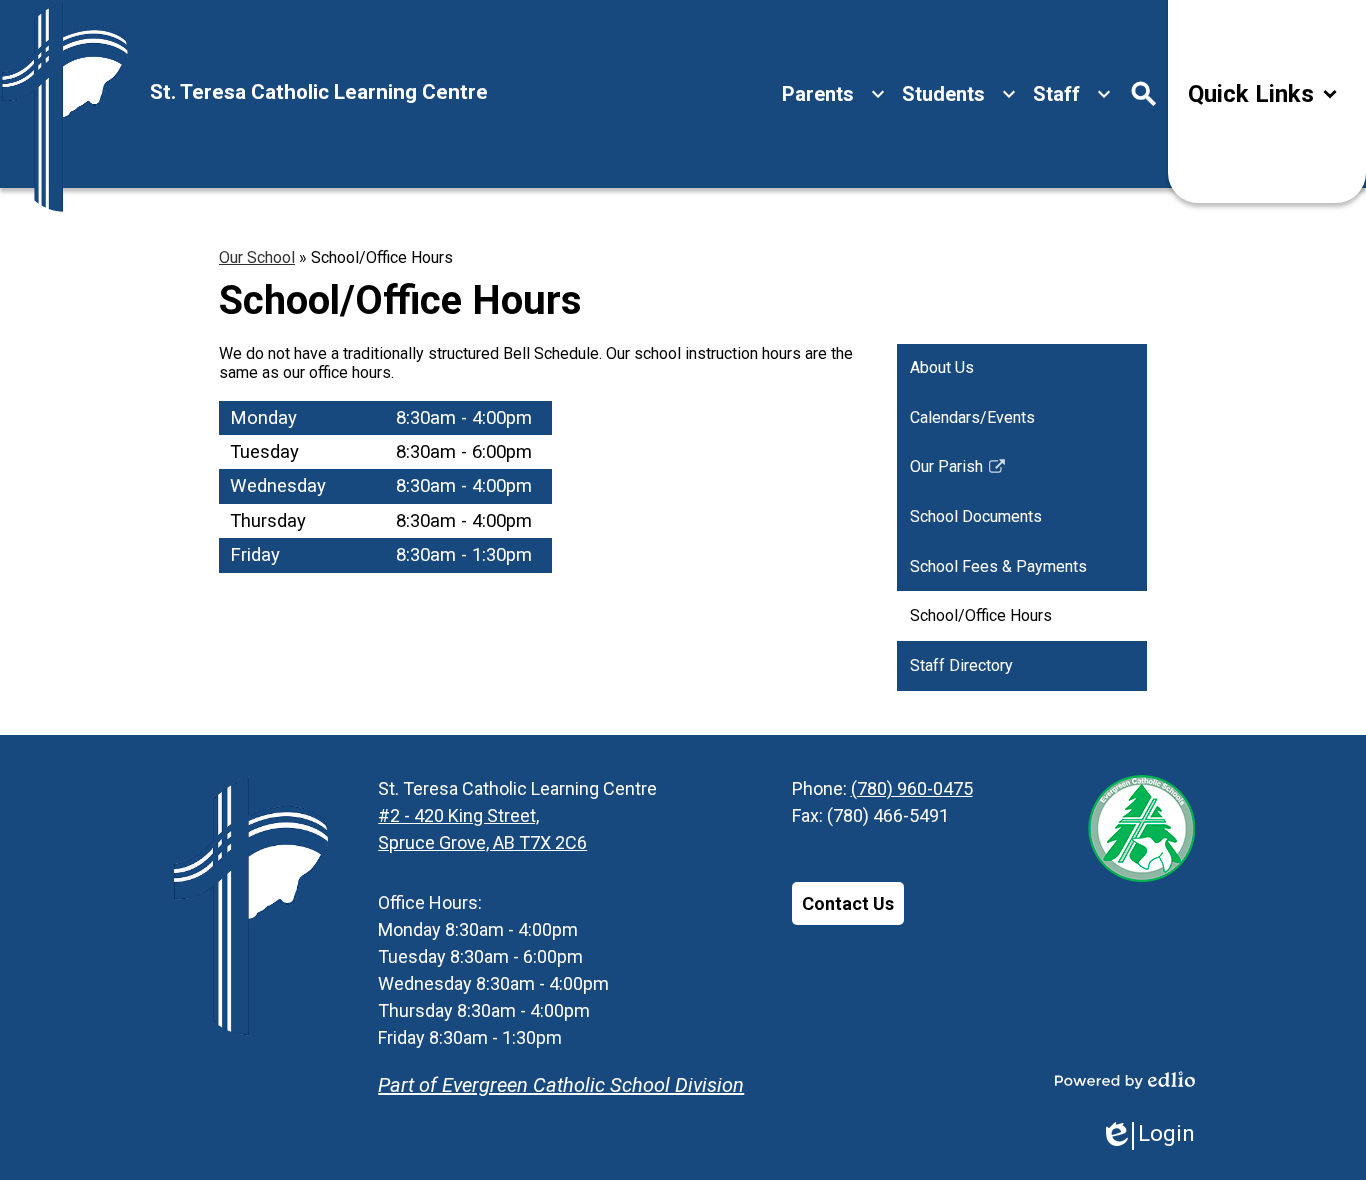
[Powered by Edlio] (1125, 1080)
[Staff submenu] (1072, 94)
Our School (257, 257)
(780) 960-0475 (912, 788)
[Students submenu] (959, 94)
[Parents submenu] (834, 94)
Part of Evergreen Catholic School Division (561, 1085)
